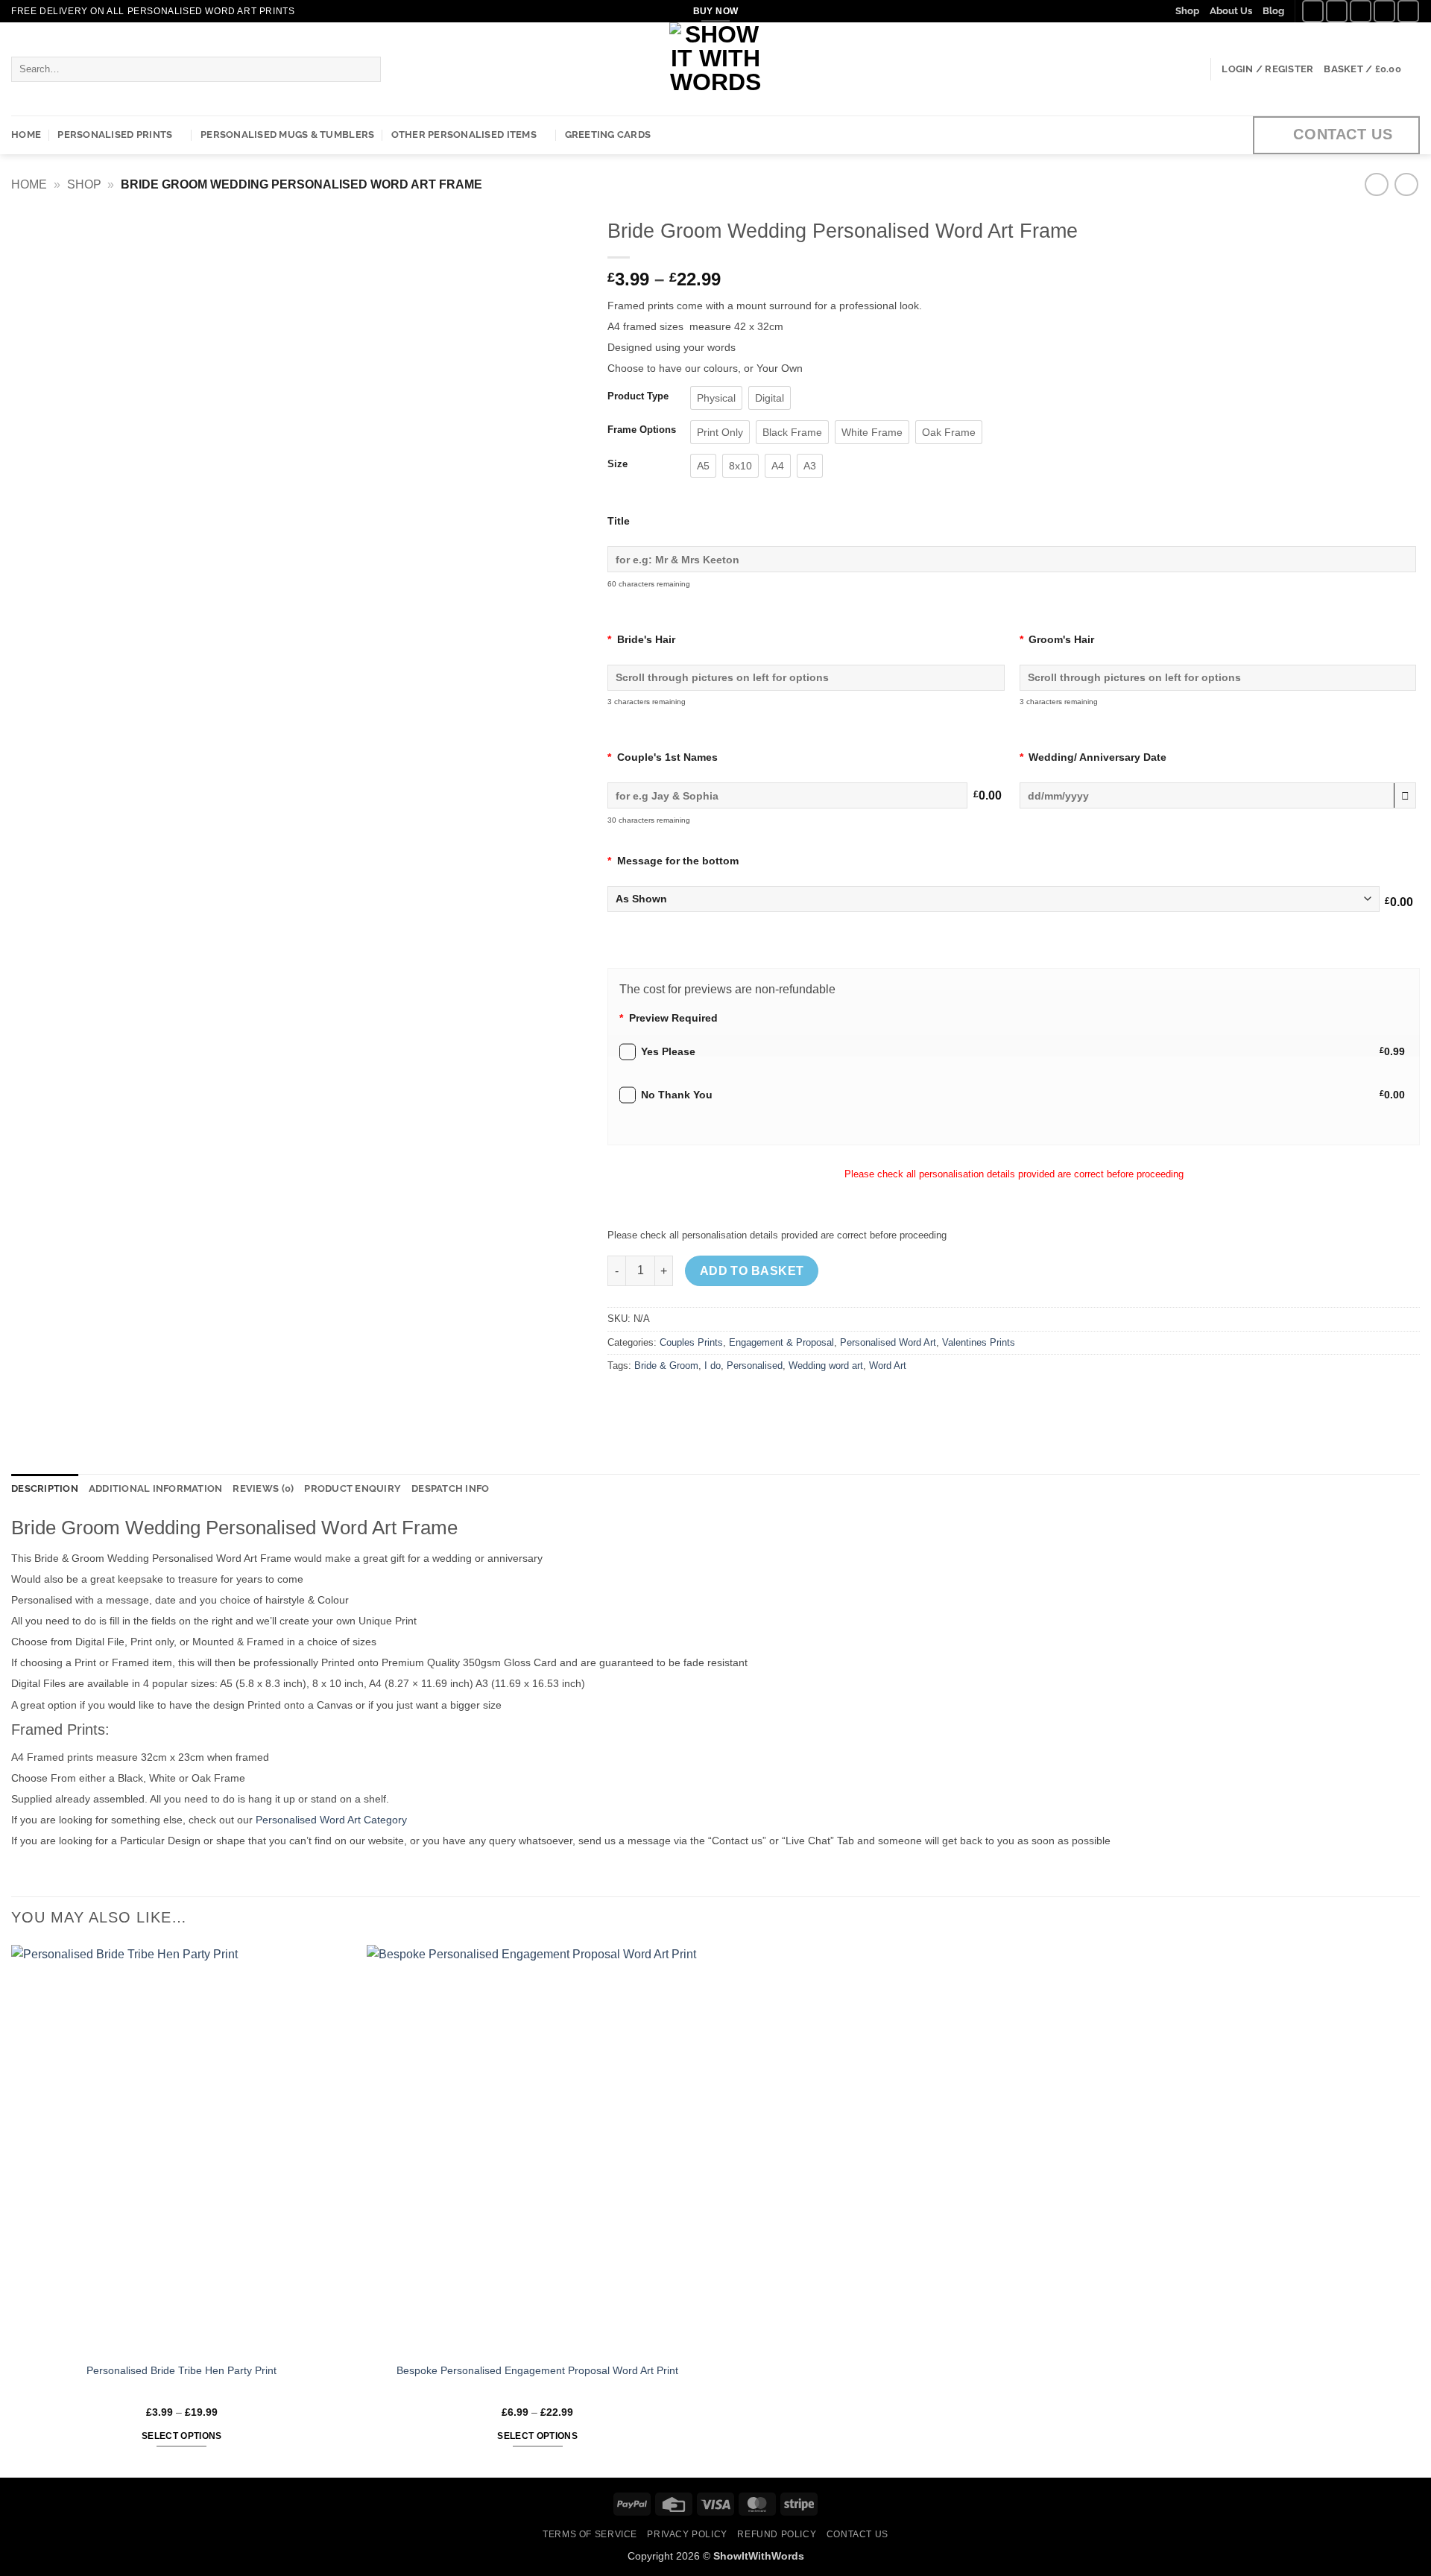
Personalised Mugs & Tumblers (287, 135)
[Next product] (1376, 184)
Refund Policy (777, 2534)
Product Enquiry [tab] (353, 1488)
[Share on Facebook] (621, 1400)
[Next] (555, 560)
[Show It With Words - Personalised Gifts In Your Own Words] (715, 69)
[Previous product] (1406, 184)
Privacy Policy (687, 2534)
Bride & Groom (666, 1365)
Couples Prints (691, 1342)
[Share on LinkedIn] (729, 1400)
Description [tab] (45, 1488)
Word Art (888, 1365)
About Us (1231, 11)
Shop (1187, 11)
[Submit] (366, 69)
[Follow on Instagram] (1337, 11)
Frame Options (642, 430)
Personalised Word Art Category (331, 1820)
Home (26, 135)
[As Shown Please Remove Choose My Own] (994, 903)
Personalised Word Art (888, 1342)
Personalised (755, 1365)
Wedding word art (826, 1365)
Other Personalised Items (464, 135)
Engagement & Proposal (781, 1342)
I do (713, 1365)
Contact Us (857, 2534)
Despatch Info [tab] (450, 1488)
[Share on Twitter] (648, 1400)
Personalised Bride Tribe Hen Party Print (181, 2370)
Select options (182, 2436)
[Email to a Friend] (675, 1400)
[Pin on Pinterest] (702, 1400)
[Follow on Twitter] (1361, 11)
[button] (1267, 69)
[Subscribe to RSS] (1408, 11)
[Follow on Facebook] (1313, 11)
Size (617, 464)
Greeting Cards (608, 135)
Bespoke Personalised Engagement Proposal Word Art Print (537, 2370)
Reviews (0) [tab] (263, 1488)
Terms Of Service (590, 2534)
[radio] (716, 398)
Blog (1273, 11)
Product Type (638, 396)
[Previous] (42, 560)
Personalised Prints (115, 135)
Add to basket (752, 1271)
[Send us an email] (1384, 11)
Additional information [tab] (156, 1488)
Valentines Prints (979, 1342)
